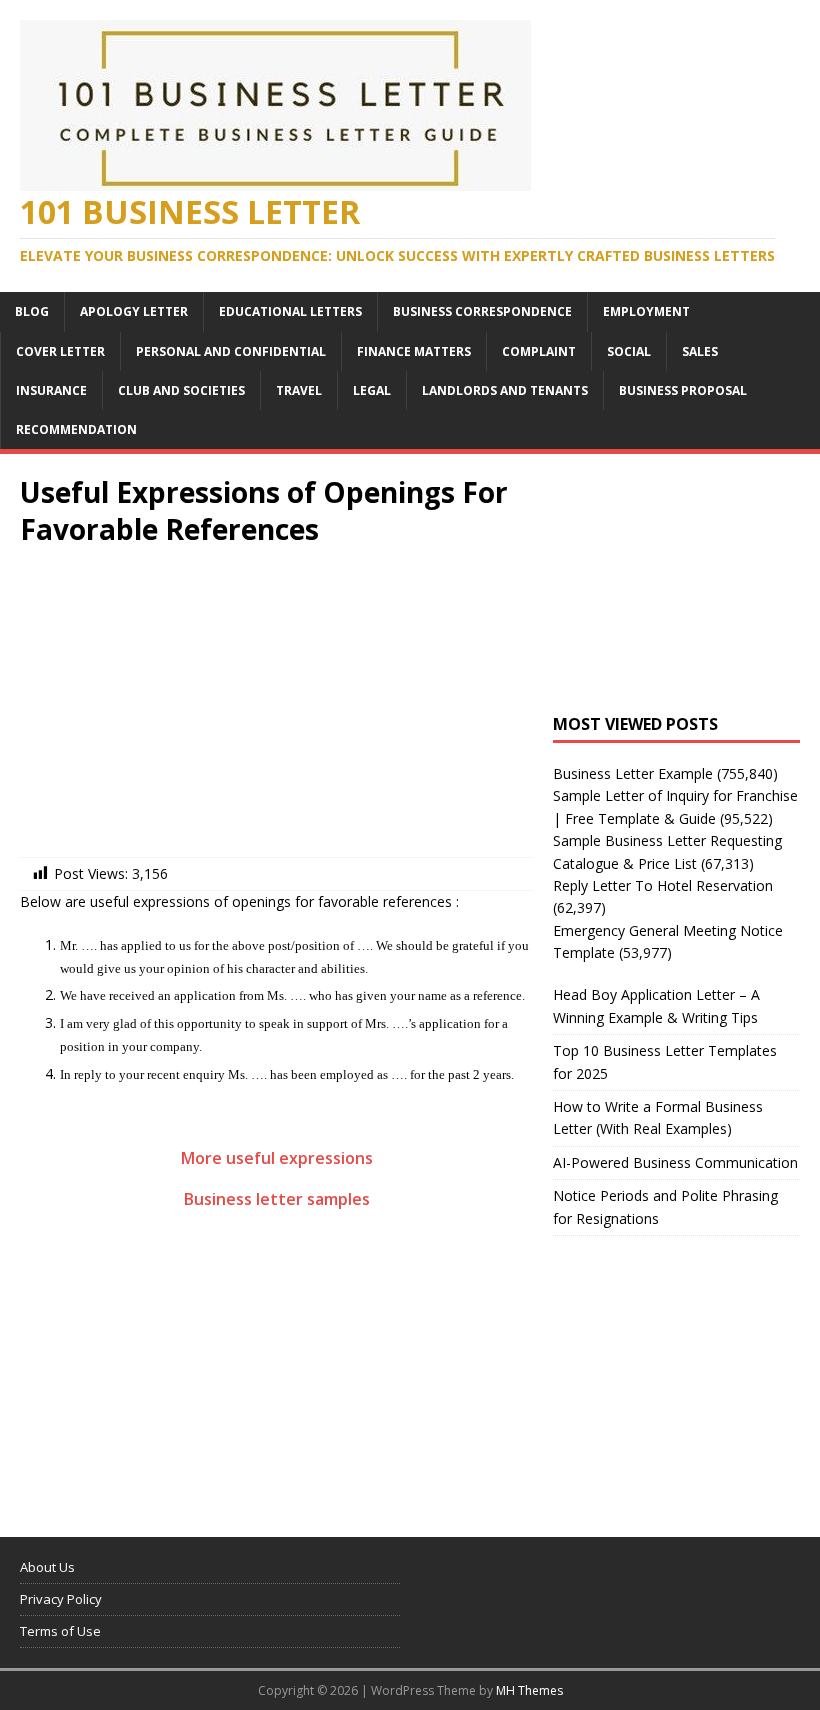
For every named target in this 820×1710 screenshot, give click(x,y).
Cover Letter (60, 351)
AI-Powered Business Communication (675, 1162)
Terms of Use (60, 1631)
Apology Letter (134, 311)
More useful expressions (277, 1158)
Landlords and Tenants (505, 390)
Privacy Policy (61, 1599)
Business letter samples (277, 1199)
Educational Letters (290, 311)
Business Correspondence (482, 311)
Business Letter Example (633, 773)
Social (629, 351)
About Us (47, 1567)
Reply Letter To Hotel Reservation (663, 885)
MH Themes (529, 1690)
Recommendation (76, 429)
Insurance (51, 390)
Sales (700, 351)
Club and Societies (181, 390)
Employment (646, 311)
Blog (32, 311)
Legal (372, 390)
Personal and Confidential (231, 351)
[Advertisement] (276, 707)
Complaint (539, 351)
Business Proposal (683, 390)
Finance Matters (414, 351)
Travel (299, 390)
